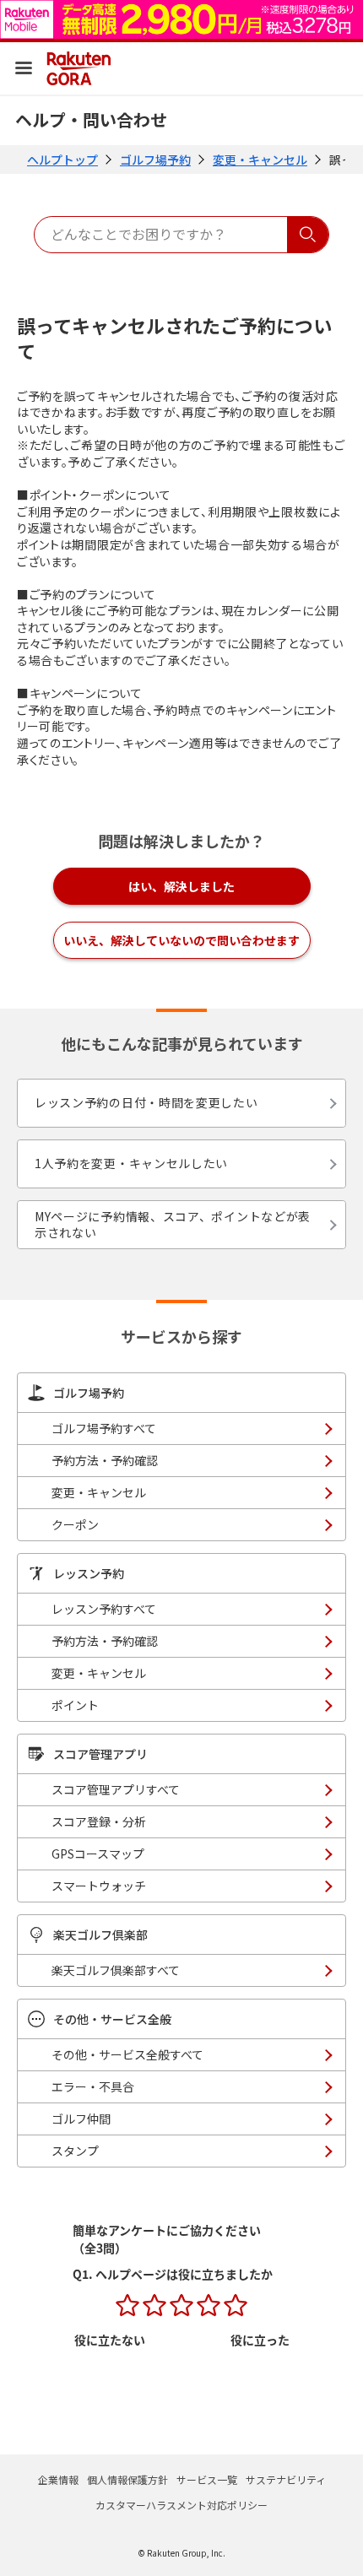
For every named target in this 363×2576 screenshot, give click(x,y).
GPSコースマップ (98, 1854)
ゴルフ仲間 (81, 2119)
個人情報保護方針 (127, 2479)
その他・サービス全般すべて (127, 2054)
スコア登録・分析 (99, 1821)
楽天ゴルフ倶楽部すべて (116, 1970)
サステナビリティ (286, 2479)
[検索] (308, 235)
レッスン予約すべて (104, 1609)
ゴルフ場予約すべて (104, 1428)
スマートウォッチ (99, 1886)
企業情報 (58, 2479)
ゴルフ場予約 (155, 160)
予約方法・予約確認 (105, 1460)
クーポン (75, 1524)
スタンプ (75, 2151)
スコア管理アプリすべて (116, 1789)
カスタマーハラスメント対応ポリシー (181, 2505)
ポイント (75, 1705)
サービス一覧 (207, 2479)
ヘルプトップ (62, 160)
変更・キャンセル (260, 160)
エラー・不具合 (93, 2086)
